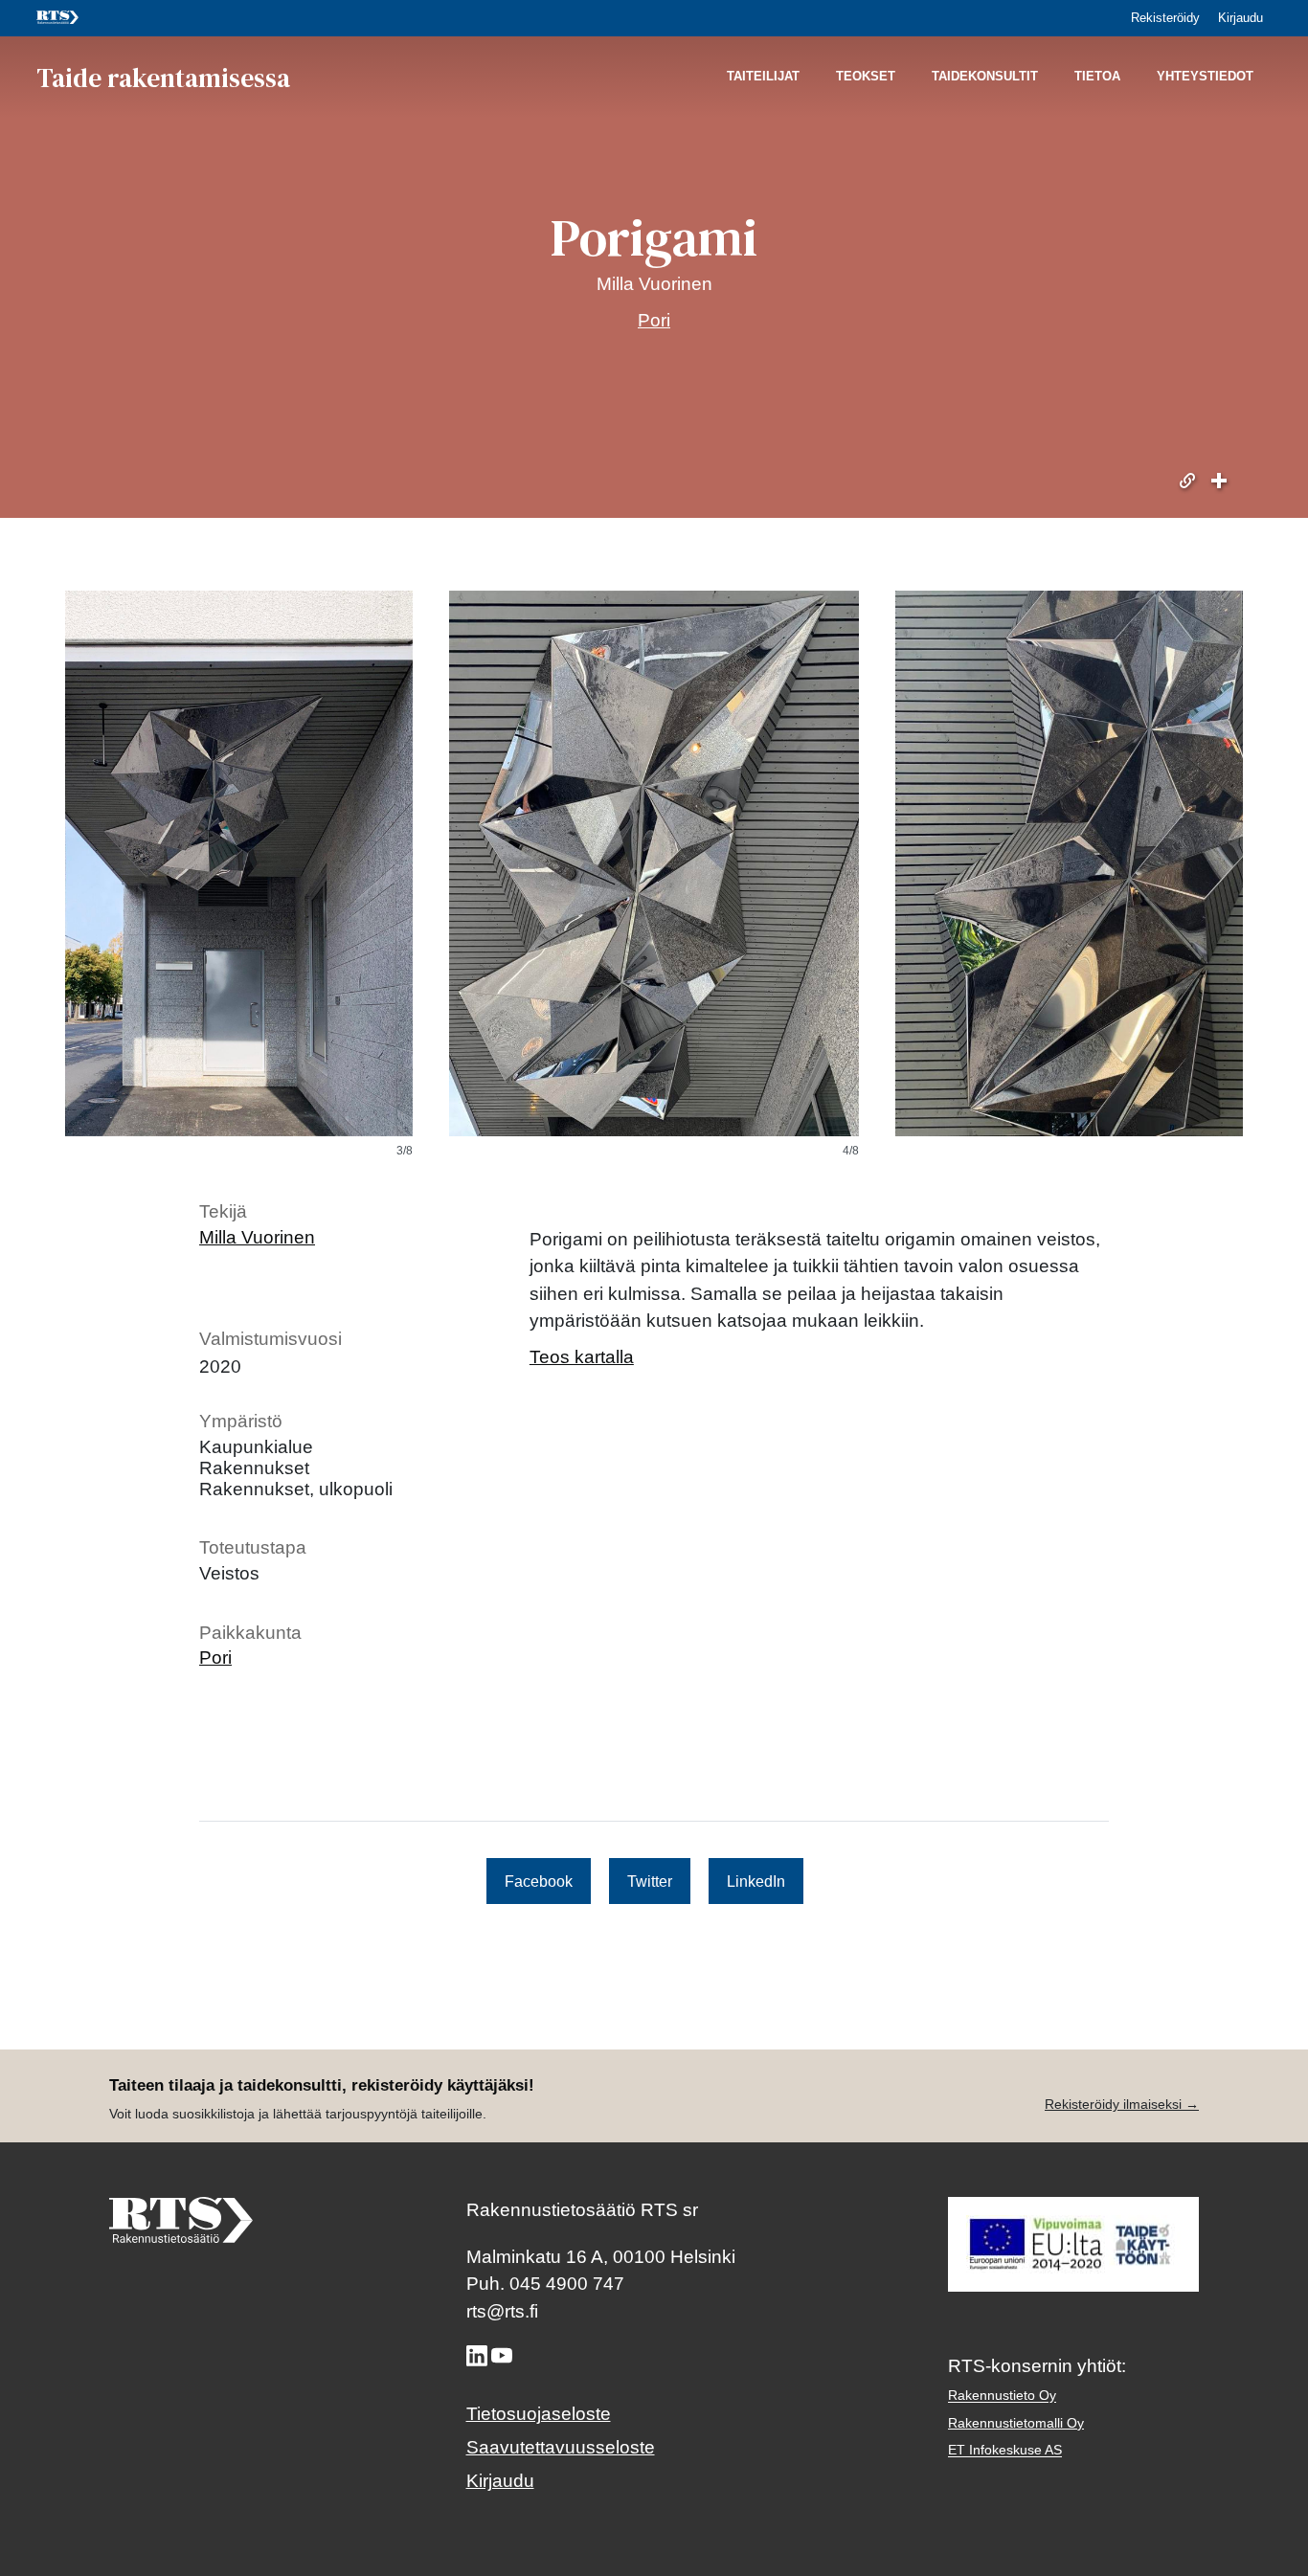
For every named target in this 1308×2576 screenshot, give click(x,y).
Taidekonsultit (985, 77)
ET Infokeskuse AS (1005, 2450)
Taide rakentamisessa (163, 77)
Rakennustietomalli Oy (1016, 2423)
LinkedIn (756, 1881)
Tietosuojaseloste (539, 2414)
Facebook (539, 1881)
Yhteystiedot (1205, 77)
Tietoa (1097, 77)
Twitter (650, 1881)
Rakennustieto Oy (1002, 2396)
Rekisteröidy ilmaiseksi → (1122, 2104)
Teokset (866, 77)
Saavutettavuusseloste (561, 2447)
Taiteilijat (763, 77)
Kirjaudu (1240, 18)
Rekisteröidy (1165, 18)
